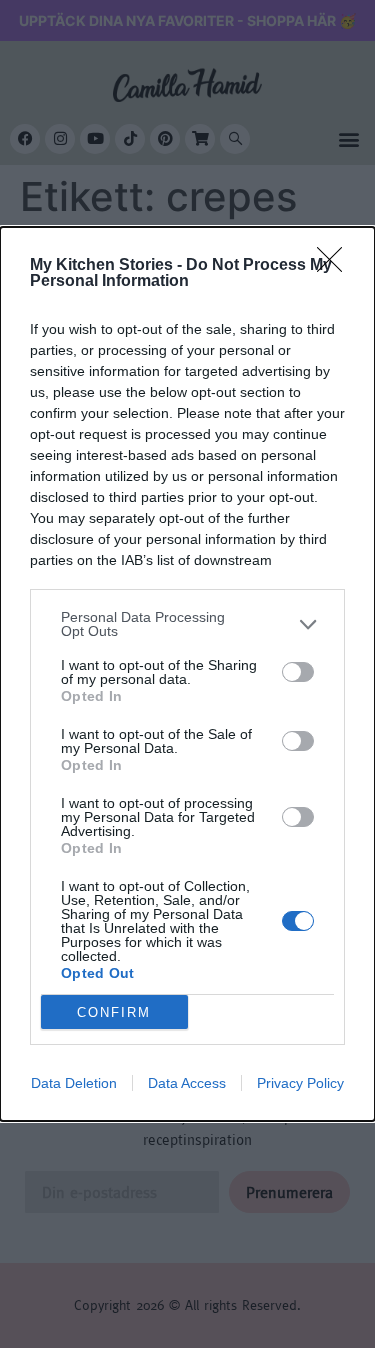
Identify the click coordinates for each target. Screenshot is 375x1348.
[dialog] (187, 674)
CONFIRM (114, 1012)
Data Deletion (74, 1083)
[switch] (298, 672)
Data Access (187, 1083)
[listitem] (187, 624)
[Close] (336, 266)
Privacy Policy (300, 1083)
